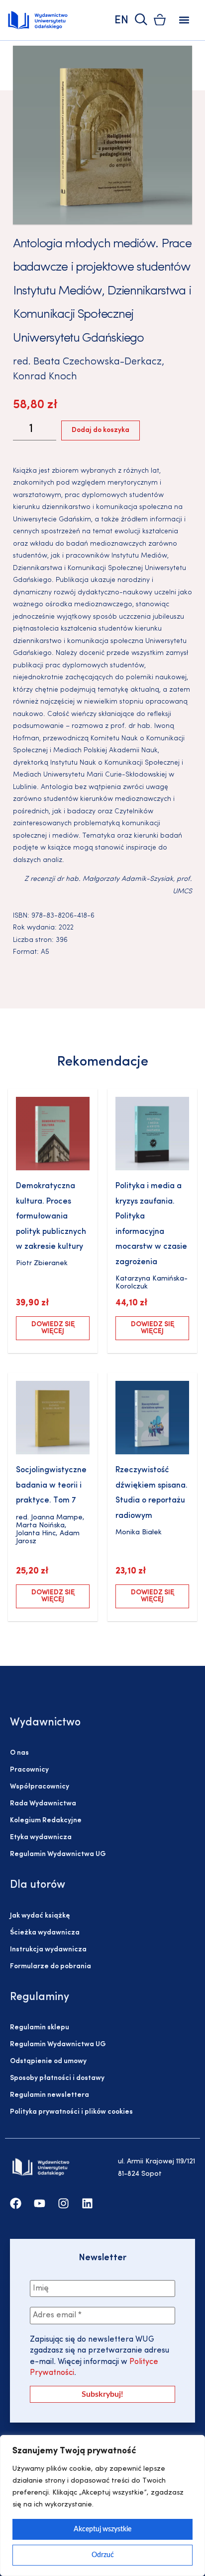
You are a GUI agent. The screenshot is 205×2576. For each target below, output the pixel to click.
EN (121, 21)
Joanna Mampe (57, 1518)
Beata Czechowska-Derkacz (98, 362)
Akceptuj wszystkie (102, 2529)
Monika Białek (139, 1533)
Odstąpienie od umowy (48, 2061)
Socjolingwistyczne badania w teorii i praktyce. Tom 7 (51, 1485)
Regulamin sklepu (40, 2028)
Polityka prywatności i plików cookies (71, 2112)
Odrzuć (103, 2555)
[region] (102, 2505)
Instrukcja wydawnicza (48, 1950)
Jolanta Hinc (36, 1534)
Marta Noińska (40, 1526)
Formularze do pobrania (51, 1967)
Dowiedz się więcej (53, 1328)
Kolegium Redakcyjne (46, 1821)
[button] (184, 20)
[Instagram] (63, 2203)
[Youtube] (40, 2203)
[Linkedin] (87, 2203)
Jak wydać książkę (40, 1916)
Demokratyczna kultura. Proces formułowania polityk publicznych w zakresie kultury (51, 1216)
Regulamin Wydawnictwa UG (58, 1854)
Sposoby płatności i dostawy (57, 2078)
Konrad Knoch (45, 377)
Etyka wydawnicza (41, 1837)
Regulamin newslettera (50, 2095)
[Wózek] (160, 20)
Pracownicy (29, 1770)
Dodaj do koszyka (101, 430)
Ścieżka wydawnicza (45, 1933)
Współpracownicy (40, 1787)
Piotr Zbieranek (42, 1263)
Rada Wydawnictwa (43, 1804)
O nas (19, 1753)
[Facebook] (16, 2203)
